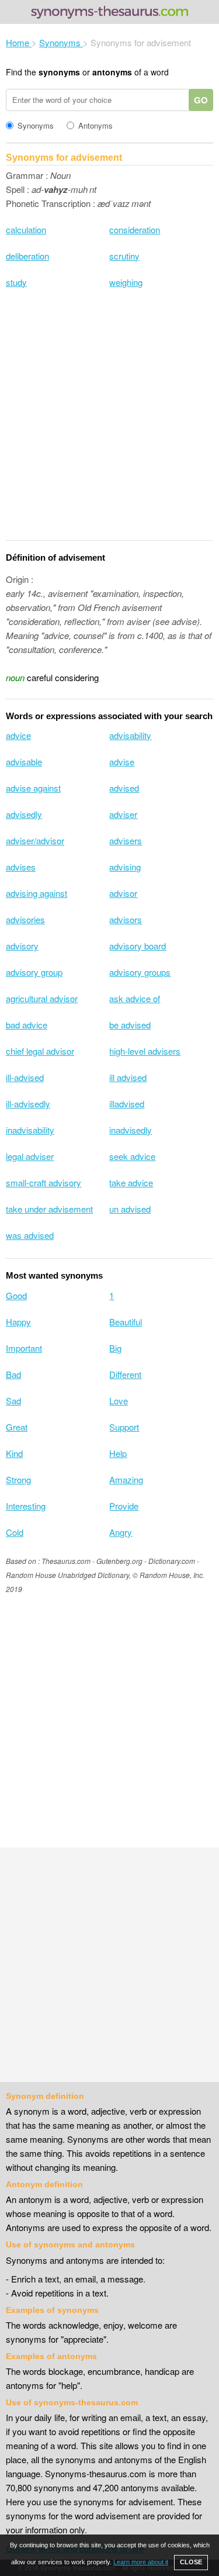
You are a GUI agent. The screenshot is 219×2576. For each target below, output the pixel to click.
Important (24, 1348)
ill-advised (25, 1077)
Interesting (26, 1506)
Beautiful (126, 1322)
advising (125, 867)
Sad (13, 1401)
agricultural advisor (42, 998)
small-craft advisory (44, 1182)
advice (18, 735)
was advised (30, 1235)
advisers (126, 840)
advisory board (138, 946)
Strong (18, 1479)
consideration (135, 229)
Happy (18, 1322)
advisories (25, 919)
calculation (26, 229)
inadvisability (30, 1130)
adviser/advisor (35, 840)
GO (201, 100)
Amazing (126, 1479)
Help (118, 1453)
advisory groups (140, 972)
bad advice (27, 1025)
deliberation (27, 256)
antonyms (112, 72)
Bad (13, 1374)
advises (21, 867)
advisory (22, 946)
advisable (24, 762)
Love (119, 1401)
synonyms (59, 72)
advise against (33, 788)
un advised (130, 1209)
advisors (126, 919)
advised (124, 788)
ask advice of (135, 998)
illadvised (127, 1104)
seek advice (132, 1156)
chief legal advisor (40, 1051)
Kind (14, 1453)
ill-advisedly (28, 1104)
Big (115, 1348)
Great (17, 1427)
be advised (130, 1025)
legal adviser (30, 1156)
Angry (121, 1532)
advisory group (34, 972)
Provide (124, 1506)
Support (124, 1427)
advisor (123, 893)
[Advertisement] (109, 422)
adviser (123, 814)
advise (122, 762)
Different (125, 1374)
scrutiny (124, 256)
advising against (36, 893)
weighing (126, 282)
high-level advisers (145, 1051)
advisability (130, 735)
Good (16, 1295)
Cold (15, 1532)
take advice (131, 1182)
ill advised (128, 1077)
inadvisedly (131, 1130)
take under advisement (49, 1209)
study (16, 282)
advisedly (24, 814)
